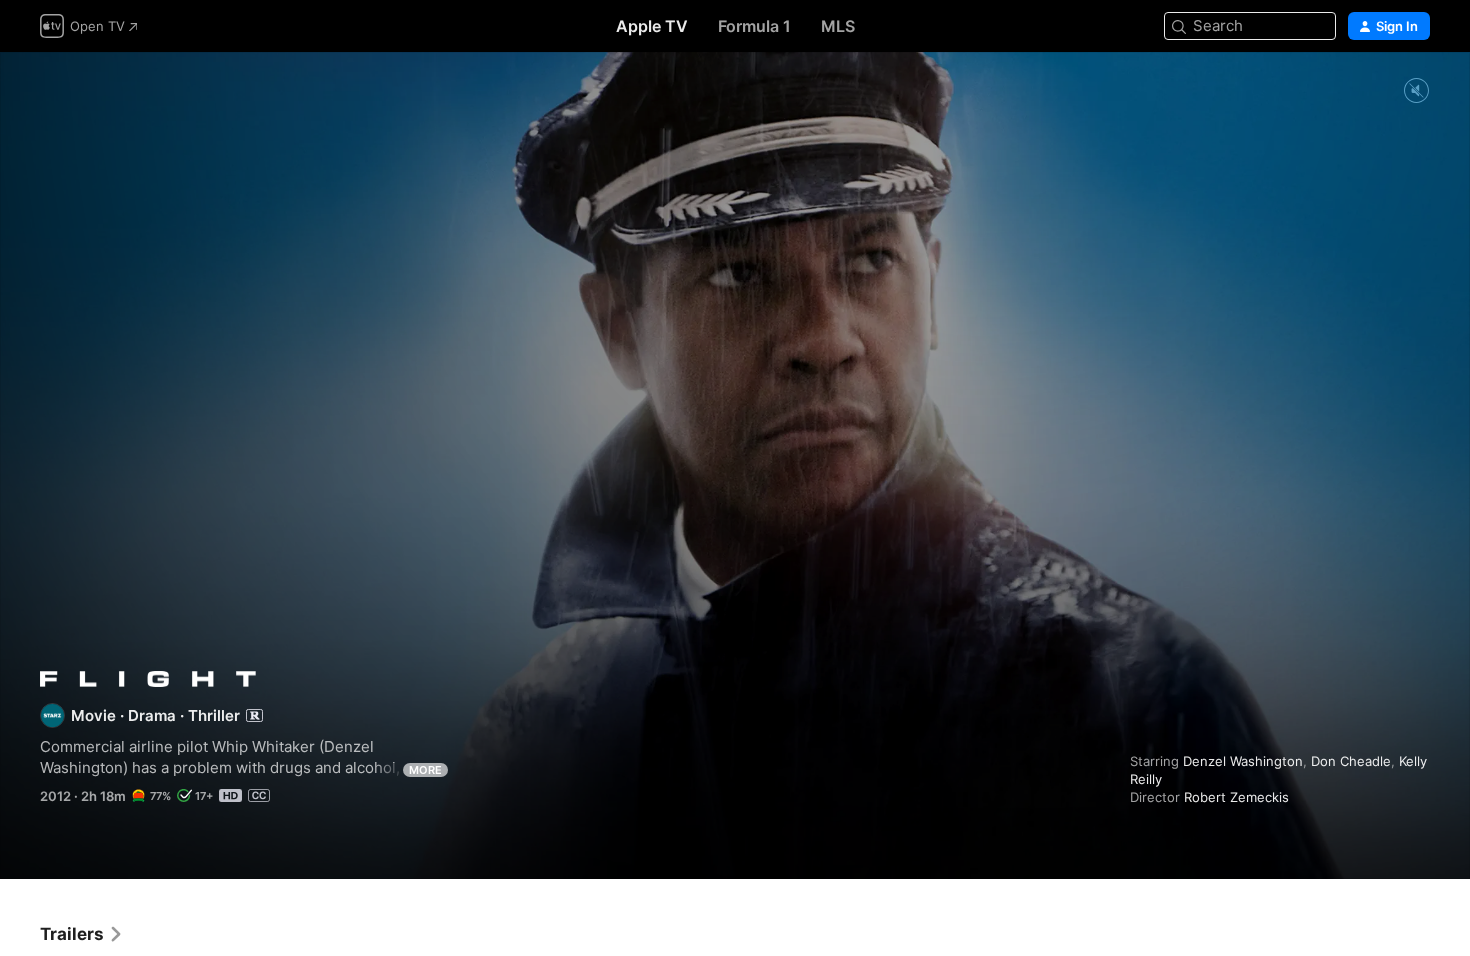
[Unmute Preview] (1416, 91)
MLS (838, 26)
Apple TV (652, 26)
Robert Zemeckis (1236, 797)
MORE (425, 770)
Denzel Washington (1243, 761)
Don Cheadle (1351, 761)
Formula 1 (754, 26)
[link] (82, 934)
